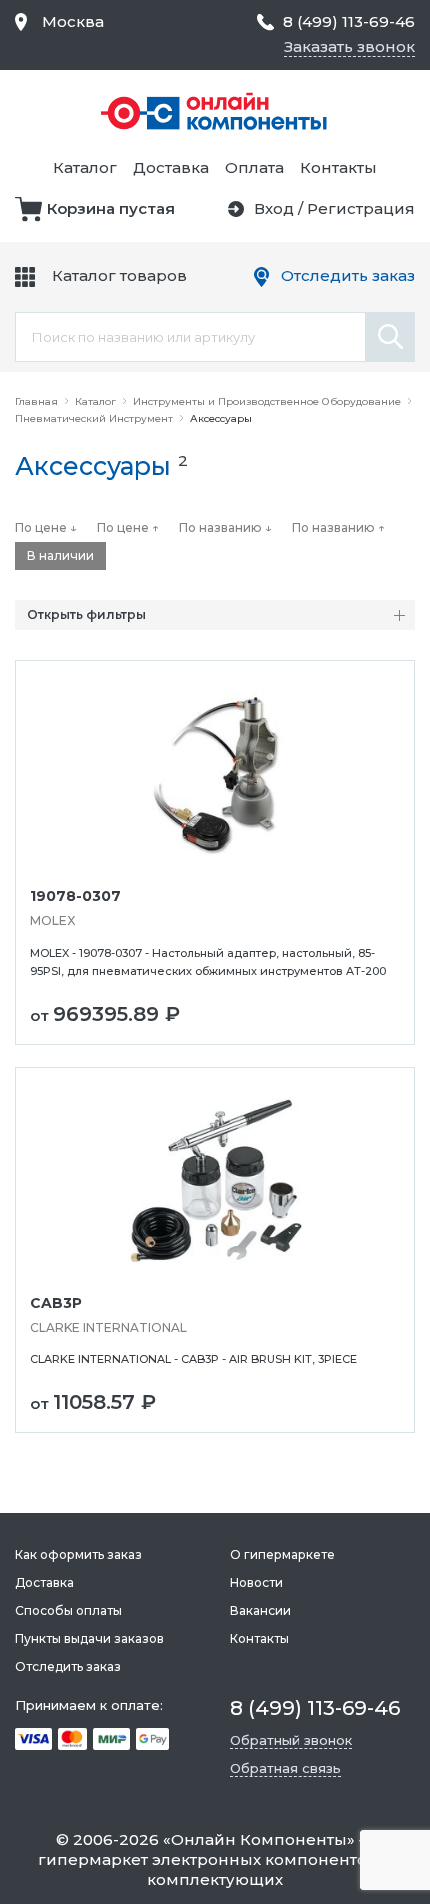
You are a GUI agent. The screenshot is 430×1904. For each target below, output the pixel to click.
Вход (274, 208)
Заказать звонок (349, 46)
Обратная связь (285, 1768)
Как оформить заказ (78, 1554)
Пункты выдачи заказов (89, 1638)
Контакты (338, 167)
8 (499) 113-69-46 (349, 21)
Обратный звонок (291, 1740)
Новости (256, 1582)
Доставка (171, 167)
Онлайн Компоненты (259, 1839)
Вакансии (260, 1610)
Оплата (254, 167)
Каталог (85, 167)
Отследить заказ (348, 275)
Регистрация (361, 208)
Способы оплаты (68, 1610)
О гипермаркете (282, 1554)
